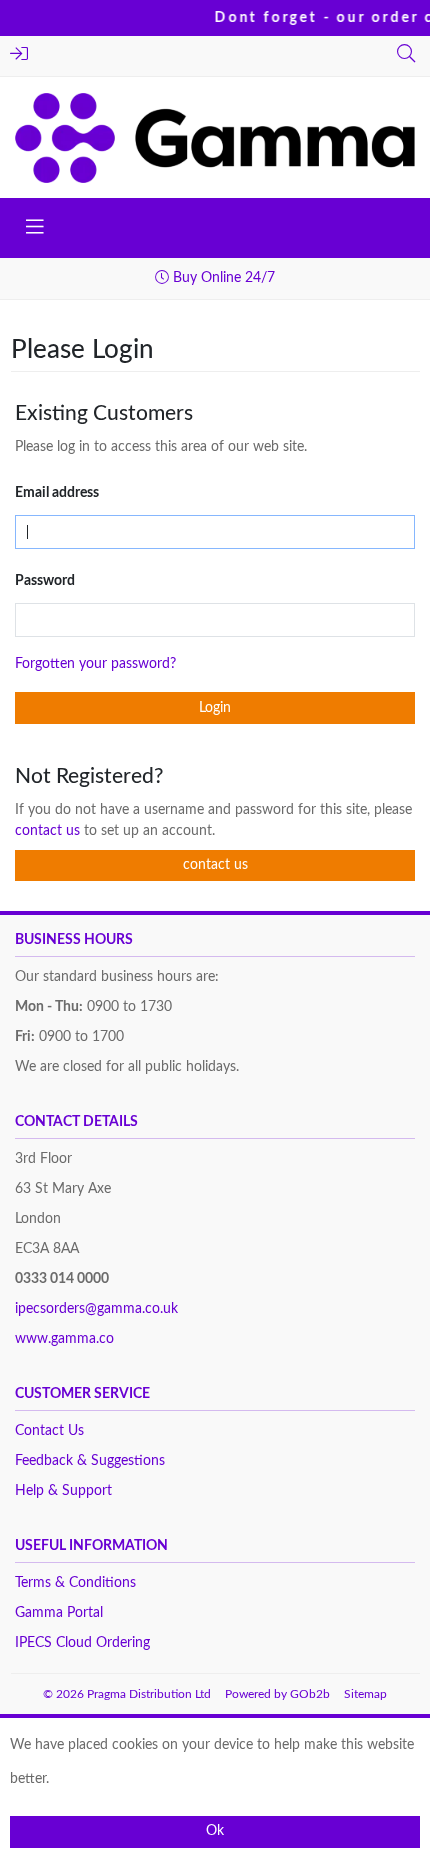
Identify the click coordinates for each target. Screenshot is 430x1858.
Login (21, 56)
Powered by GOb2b (277, 1694)
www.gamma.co (64, 1339)
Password (45, 581)
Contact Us (49, 1431)
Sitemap (365, 1694)
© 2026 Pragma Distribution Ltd (127, 1694)
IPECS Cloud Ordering (82, 1643)
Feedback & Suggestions (90, 1461)
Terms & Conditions (75, 1583)
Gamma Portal (59, 1613)
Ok (215, 1831)
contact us (49, 831)
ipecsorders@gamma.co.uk (96, 1309)
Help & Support (63, 1491)
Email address (57, 493)
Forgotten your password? (95, 664)
